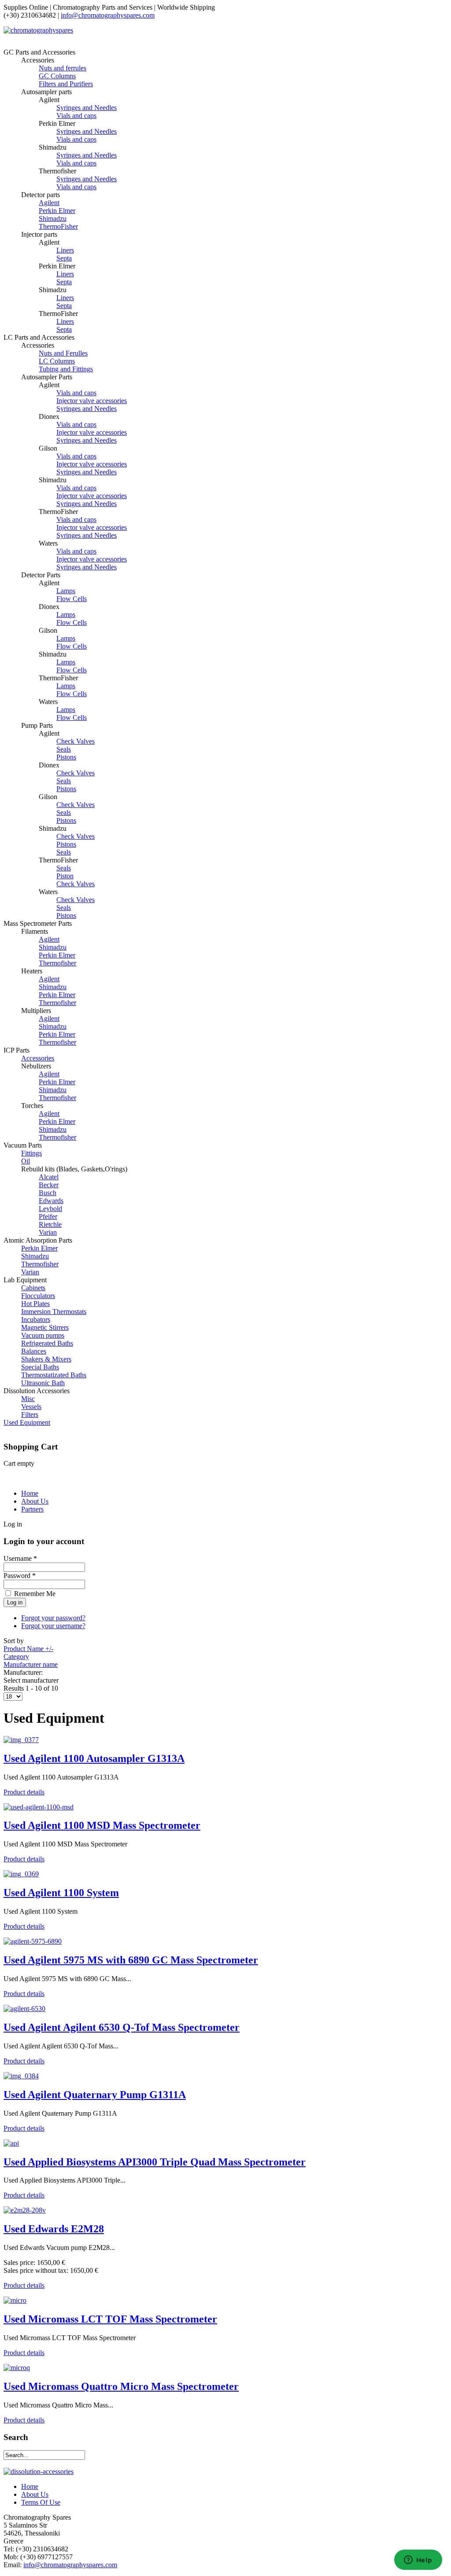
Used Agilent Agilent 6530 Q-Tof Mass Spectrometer (122, 2027)
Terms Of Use (41, 2502)
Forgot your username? (53, 1626)
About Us (35, 1501)
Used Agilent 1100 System (61, 1893)
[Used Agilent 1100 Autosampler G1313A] (21, 1740)
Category (16, 1657)
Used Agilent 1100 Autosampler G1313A (94, 1758)
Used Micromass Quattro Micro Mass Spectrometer (121, 2386)
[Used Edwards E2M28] (25, 2210)
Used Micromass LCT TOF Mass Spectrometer (110, 2319)
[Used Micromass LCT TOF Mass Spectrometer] (15, 2300)
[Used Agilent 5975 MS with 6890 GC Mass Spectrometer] (33, 1941)
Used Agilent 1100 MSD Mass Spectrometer (102, 1825)
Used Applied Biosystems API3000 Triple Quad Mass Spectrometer (155, 2162)
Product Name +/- (28, 1649)
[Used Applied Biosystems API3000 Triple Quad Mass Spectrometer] (11, 2143)
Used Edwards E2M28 (54, 2229)
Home (30, 1493)
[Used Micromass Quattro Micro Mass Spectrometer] (17, 2368)
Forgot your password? (53, 1618)
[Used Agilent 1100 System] (21, 1874)
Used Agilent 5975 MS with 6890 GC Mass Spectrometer (131, 1960)
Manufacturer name (31, 1664)
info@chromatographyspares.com (108, 15)
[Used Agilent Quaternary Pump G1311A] (21, 2076)
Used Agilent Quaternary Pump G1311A (95, 2095)
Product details (24, 1792)
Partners (32, 1509)
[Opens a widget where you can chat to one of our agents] (418, 2561)
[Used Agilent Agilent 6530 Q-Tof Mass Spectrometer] (24, 2009)
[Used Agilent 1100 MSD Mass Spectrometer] (39, 1807)
